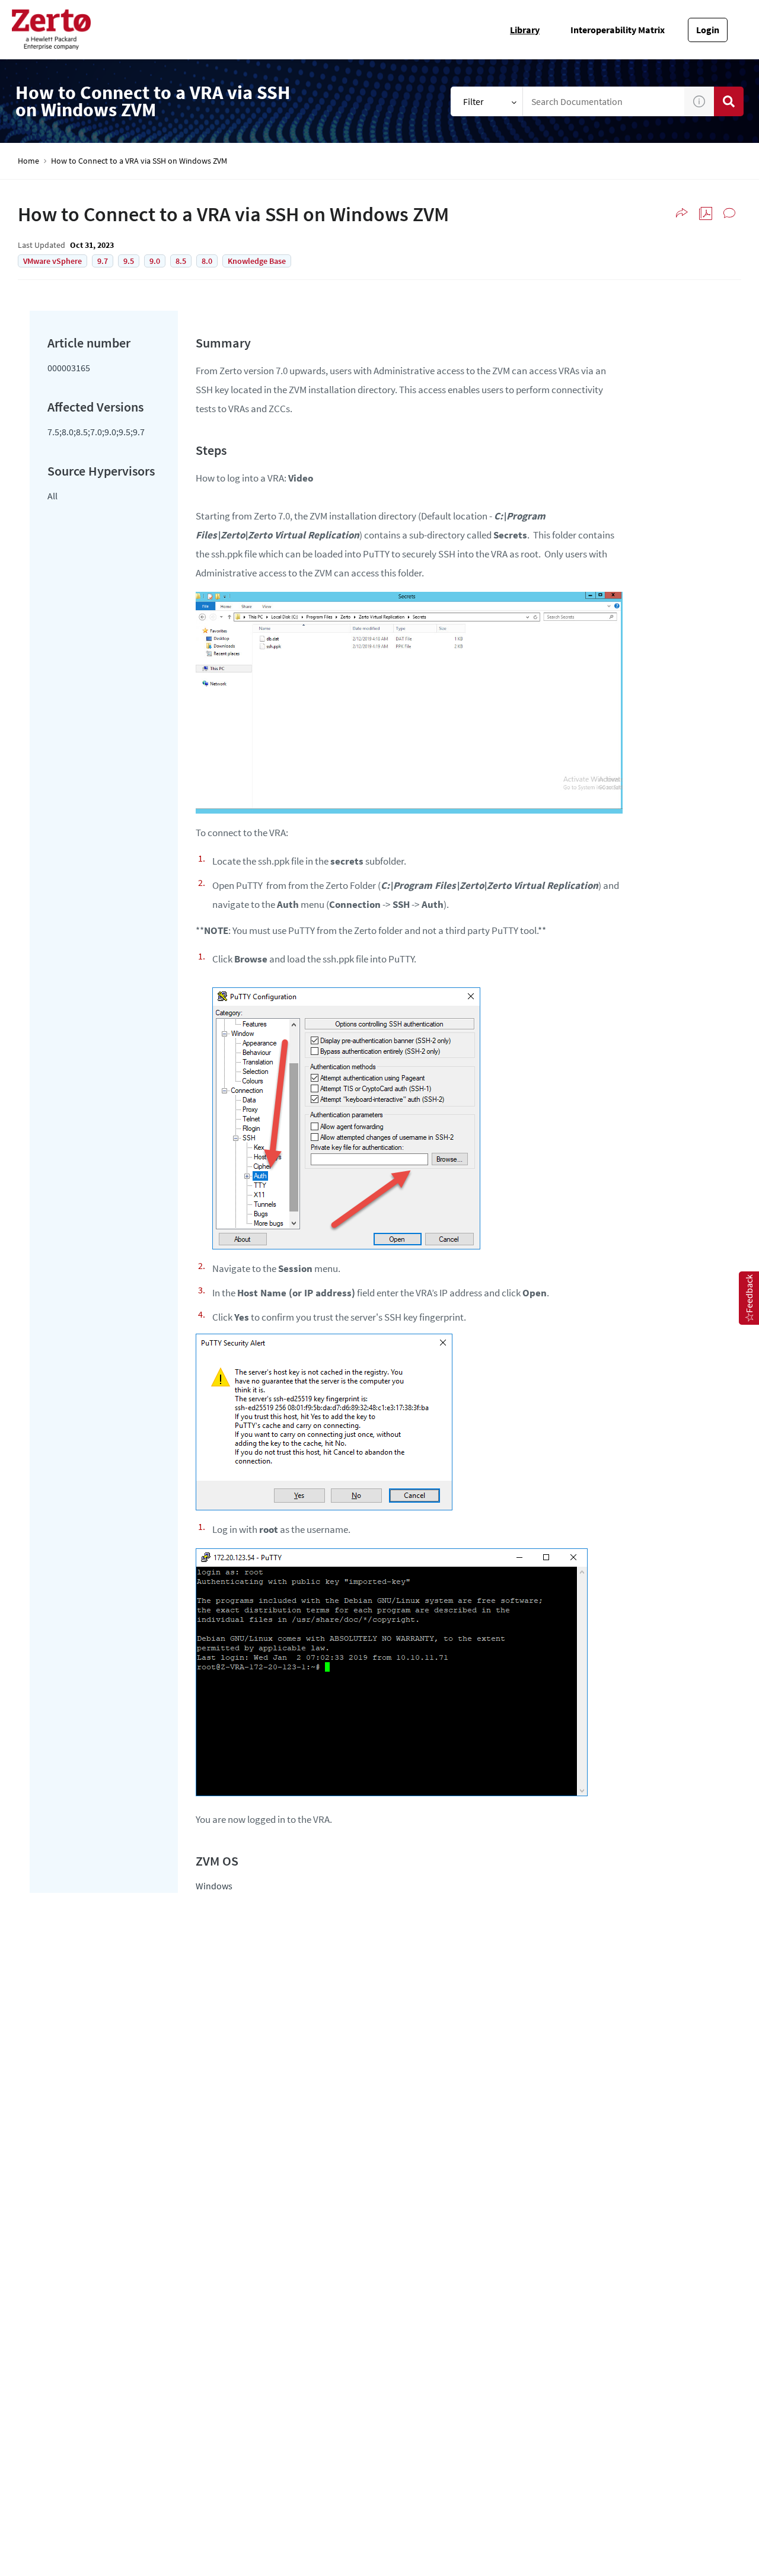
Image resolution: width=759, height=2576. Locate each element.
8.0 (207, 261)
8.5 (181, 261)
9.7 (103, 261)
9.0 (155, 261)
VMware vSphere (52, 261)
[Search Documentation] (729, 101)
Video (301, 478)
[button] (699, 101)
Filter (473, 101)
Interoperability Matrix (618, 30)
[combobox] (604, 101)
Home (28, 161)
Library (525, 30)
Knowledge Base (257, 261)
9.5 (129, 261)
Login (708, 30)
